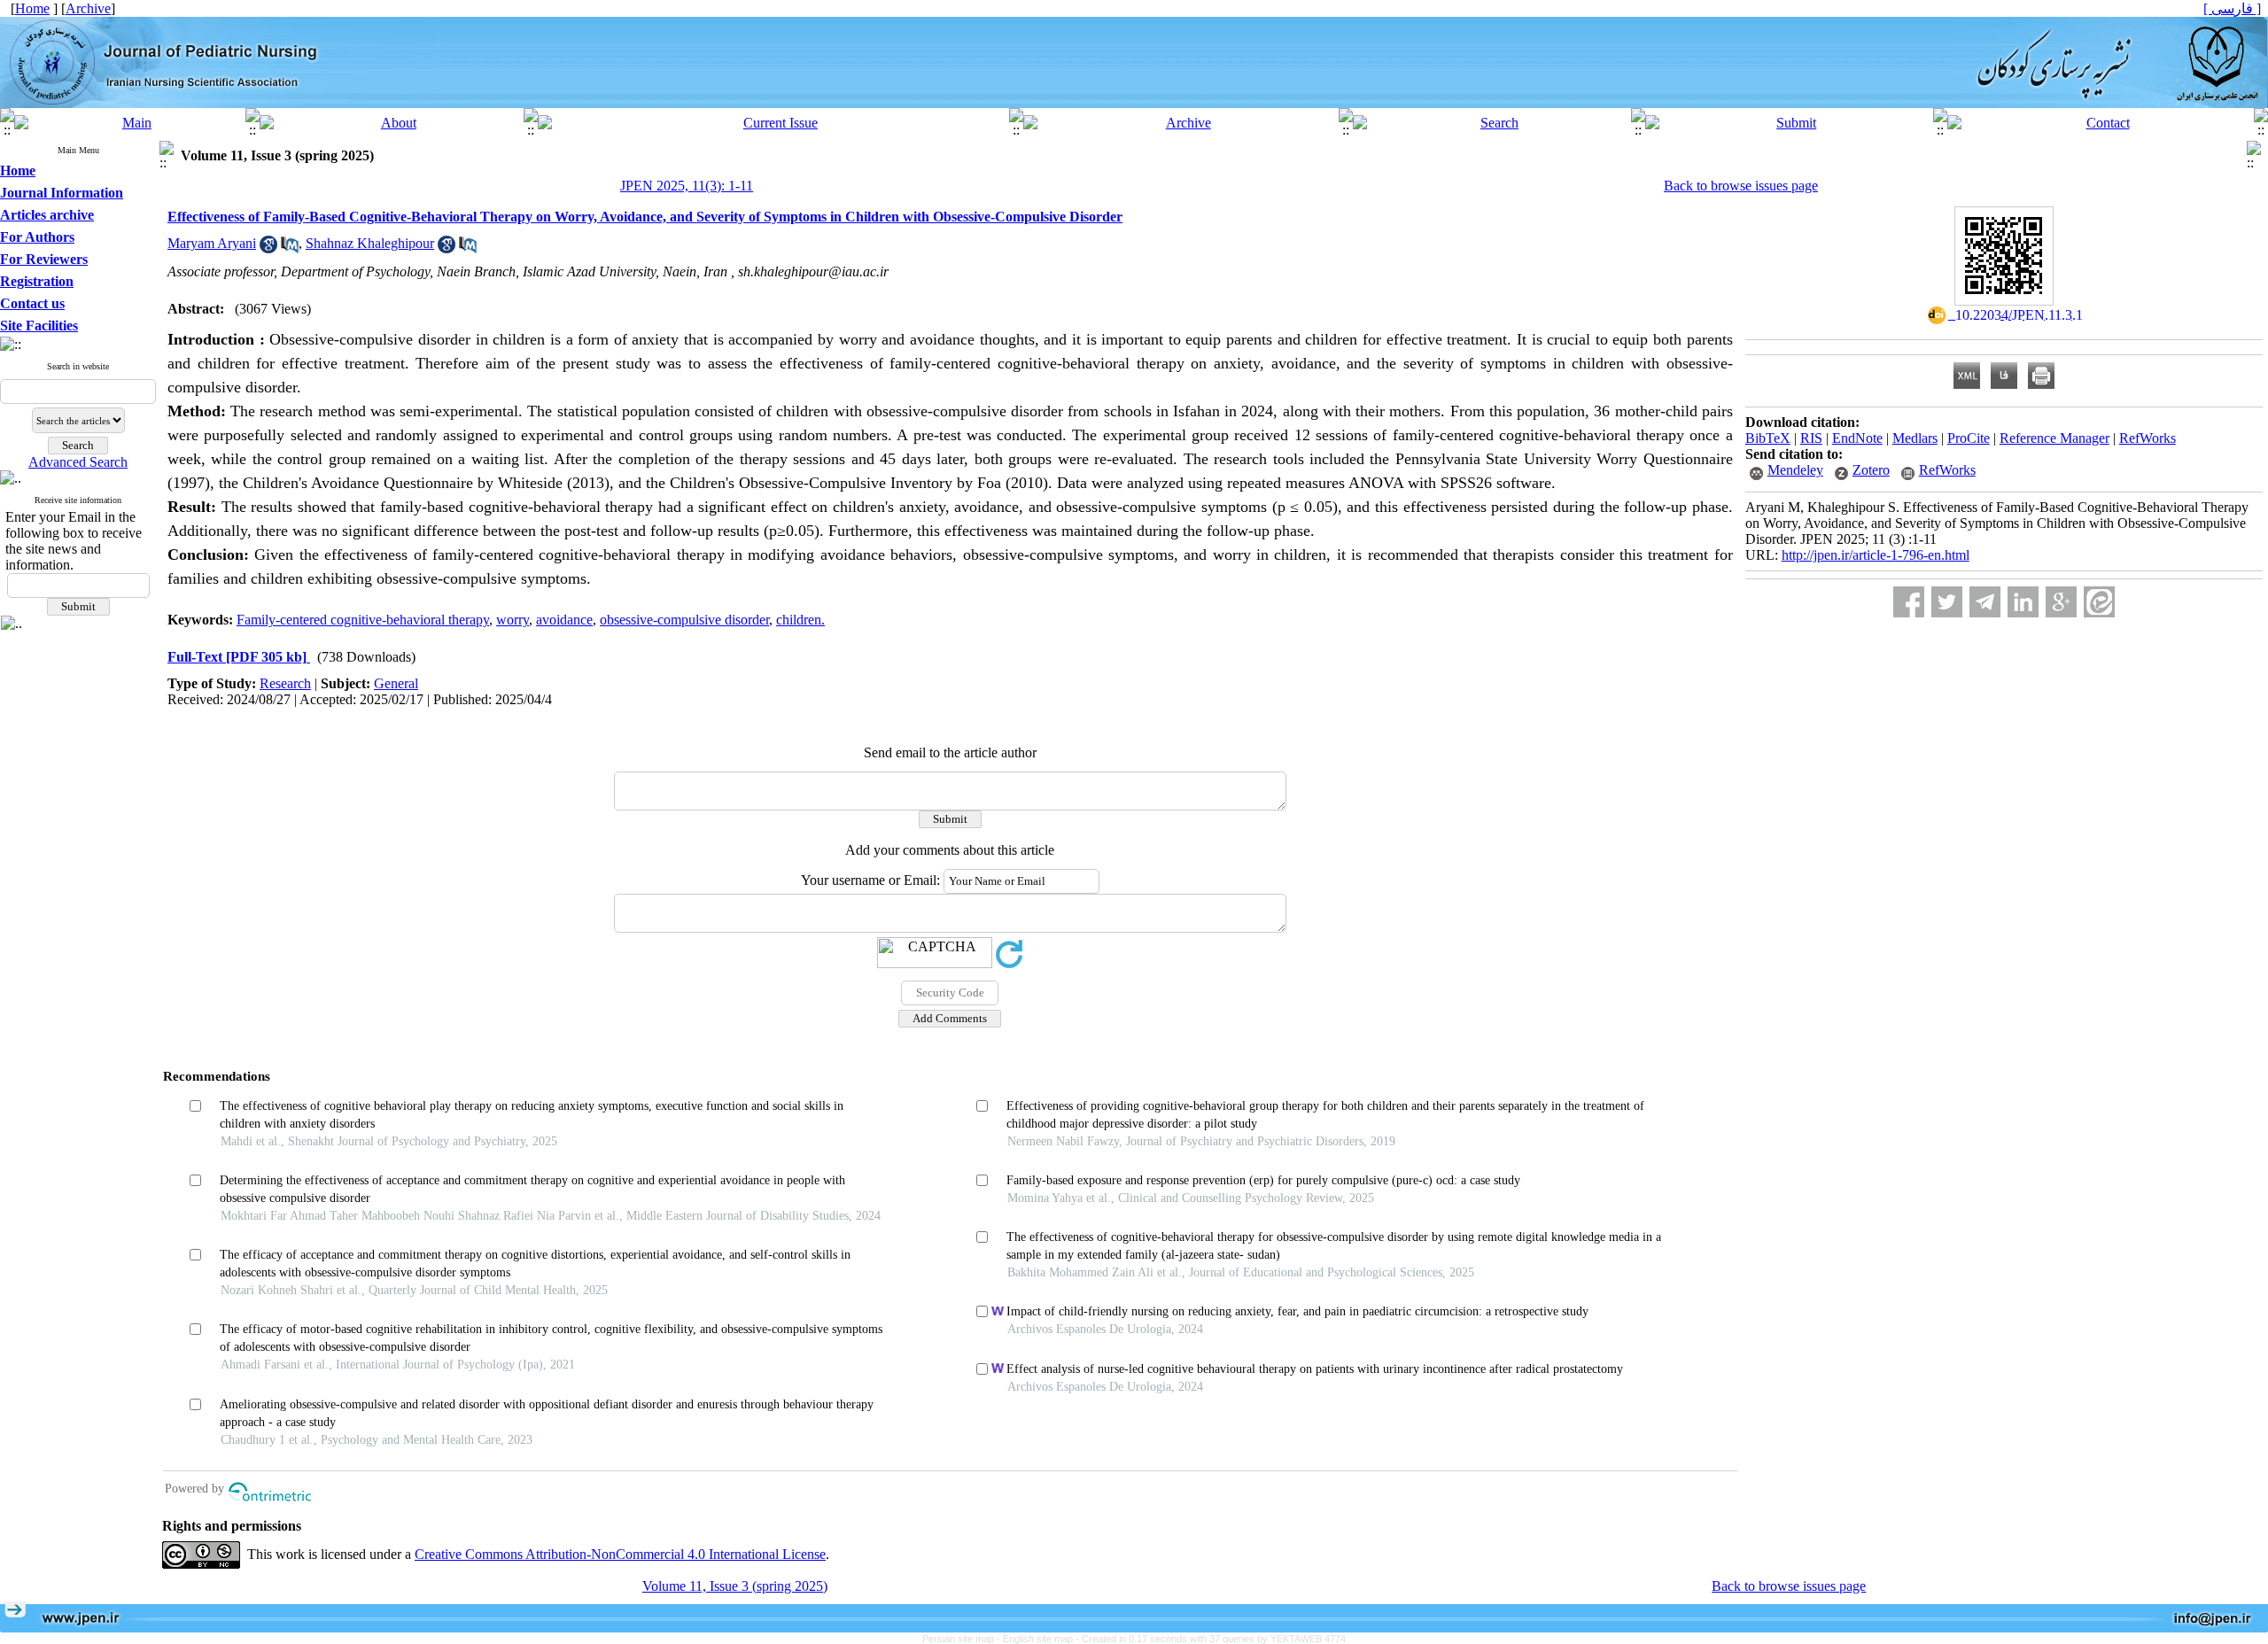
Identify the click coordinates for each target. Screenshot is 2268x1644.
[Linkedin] (2023, 602)
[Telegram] (1985, 602)
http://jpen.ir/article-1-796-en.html (1876, 555)
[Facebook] (1909, 602)
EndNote (1857, 438)
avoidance (564, 620)
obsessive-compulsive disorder (684, 620)
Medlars (1915, 438)
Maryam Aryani (212, 243)
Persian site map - (963, 1639)
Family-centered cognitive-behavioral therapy (363, 620)
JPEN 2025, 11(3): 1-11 (687, 186)
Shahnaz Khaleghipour (370, 243)
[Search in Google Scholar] (268, 248)
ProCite (1969, 438)
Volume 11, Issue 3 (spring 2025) (735, 1586)
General (396, 683)
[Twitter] (1947, 602)
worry (513, 620)
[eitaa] (2099, 602)
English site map (1039, 1639)
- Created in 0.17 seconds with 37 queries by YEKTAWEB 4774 (1211, 1639)
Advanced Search (78, 462)
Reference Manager (2054, 438)
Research (285, 683)
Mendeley (1795, 470)
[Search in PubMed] (290, 248)
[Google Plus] (2061, 602)
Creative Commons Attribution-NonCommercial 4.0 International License (620, 1554)
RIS (1811, 438)
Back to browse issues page (1741, 186)
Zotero (1871, 470)
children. (800, 620)
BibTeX (1768, 438)
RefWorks (2148, 438)
